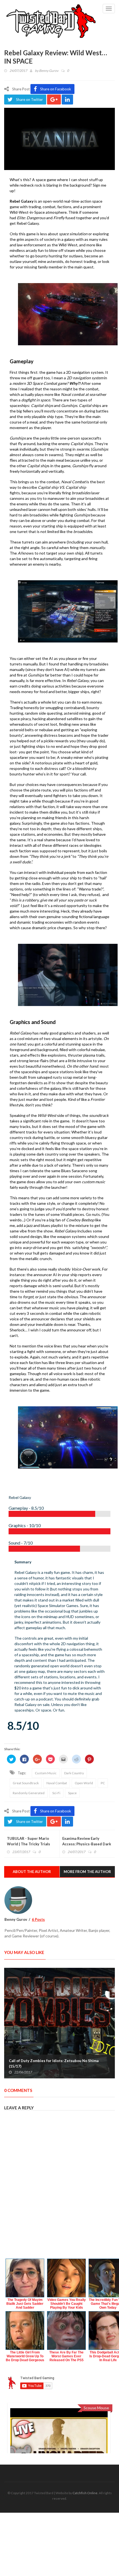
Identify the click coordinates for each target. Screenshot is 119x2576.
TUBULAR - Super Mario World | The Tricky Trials (29, 1841)
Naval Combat (57, 1783)
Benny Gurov (49, 71)
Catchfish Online (85, 2493)
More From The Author (87, 1872)
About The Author (32, 1872)
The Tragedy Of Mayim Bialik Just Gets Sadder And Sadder (25, 2304)
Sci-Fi (56, 1793)
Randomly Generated (29, 1793)
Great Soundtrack (26, 1783)
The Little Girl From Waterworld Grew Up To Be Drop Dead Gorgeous (25, 2356)
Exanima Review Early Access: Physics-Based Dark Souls (87, 1844)
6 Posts (38, 1919)
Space (72, 1793)
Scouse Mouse (96, 2408)
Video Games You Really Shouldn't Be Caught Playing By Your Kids (67, 2304)
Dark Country (74, 1773)
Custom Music (46, 1773)
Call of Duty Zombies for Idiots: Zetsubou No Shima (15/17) (54, 2063)
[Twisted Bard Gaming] (51, 22)
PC (103, 1783)
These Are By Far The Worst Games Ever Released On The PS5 (66, 2356)
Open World (84, 1783)
